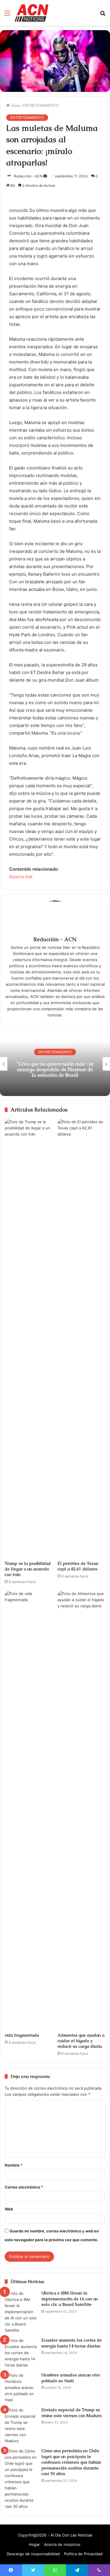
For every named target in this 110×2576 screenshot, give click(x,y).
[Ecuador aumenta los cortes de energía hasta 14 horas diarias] (21, 2353)
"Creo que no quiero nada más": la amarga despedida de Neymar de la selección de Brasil (49, 1069)
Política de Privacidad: (84, 2554)
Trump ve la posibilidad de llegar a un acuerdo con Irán (28, 1569)
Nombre (14, 2165)
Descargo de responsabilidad (33, 2554)
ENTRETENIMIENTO (41, 105)
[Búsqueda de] (103, 15)
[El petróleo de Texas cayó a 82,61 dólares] (82, 1338)
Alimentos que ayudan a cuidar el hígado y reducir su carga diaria (81, 2041)
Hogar (34, 2544)
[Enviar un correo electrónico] (45, 176)
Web (9, 2209)
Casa (15, 105)
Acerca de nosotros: (63, 2544)
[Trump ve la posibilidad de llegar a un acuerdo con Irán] (29, 1338)
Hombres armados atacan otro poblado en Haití (71, 2378)
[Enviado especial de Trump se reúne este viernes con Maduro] (21, 2426)
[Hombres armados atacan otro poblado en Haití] (21, 2388)
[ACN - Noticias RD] (32, 13)
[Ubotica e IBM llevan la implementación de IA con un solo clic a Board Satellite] (21, 2312)
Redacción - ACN (28, 176)
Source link (21, 877)
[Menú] (7, 15)
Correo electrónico (24, 2187)
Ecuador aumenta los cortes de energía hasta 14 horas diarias (72, 2343)
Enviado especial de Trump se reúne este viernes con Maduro (72, 2413)
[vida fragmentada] (29, 1810)
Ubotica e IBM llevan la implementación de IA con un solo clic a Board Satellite (70, 2299)
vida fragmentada (22, 2035)
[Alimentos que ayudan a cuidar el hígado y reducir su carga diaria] (82, 1810)
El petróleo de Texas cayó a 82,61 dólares (78, 1566)
